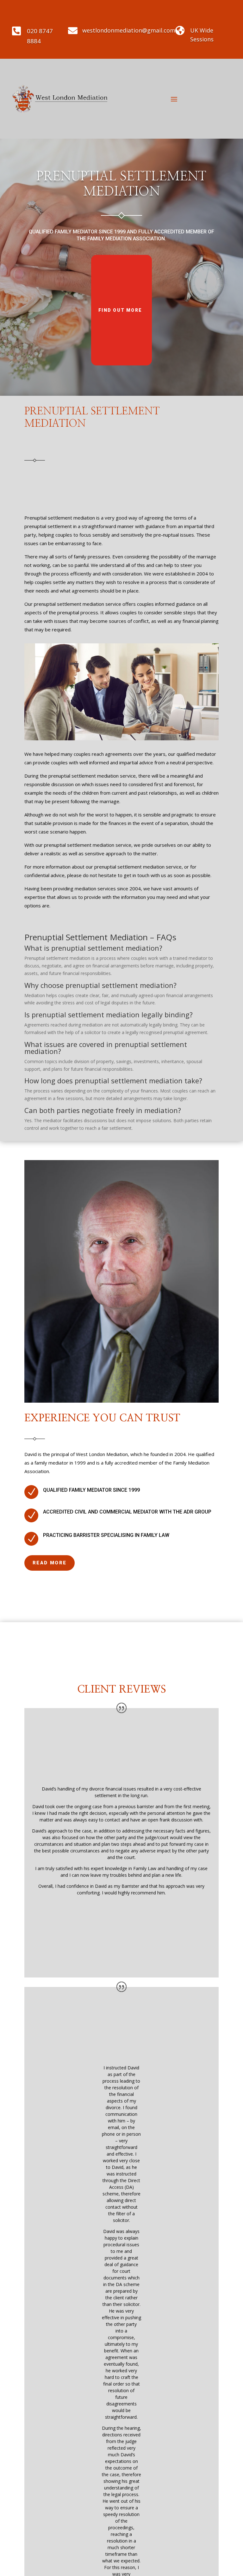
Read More (50, 1563)
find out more (120, 310)
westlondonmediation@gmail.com (129, 30)
